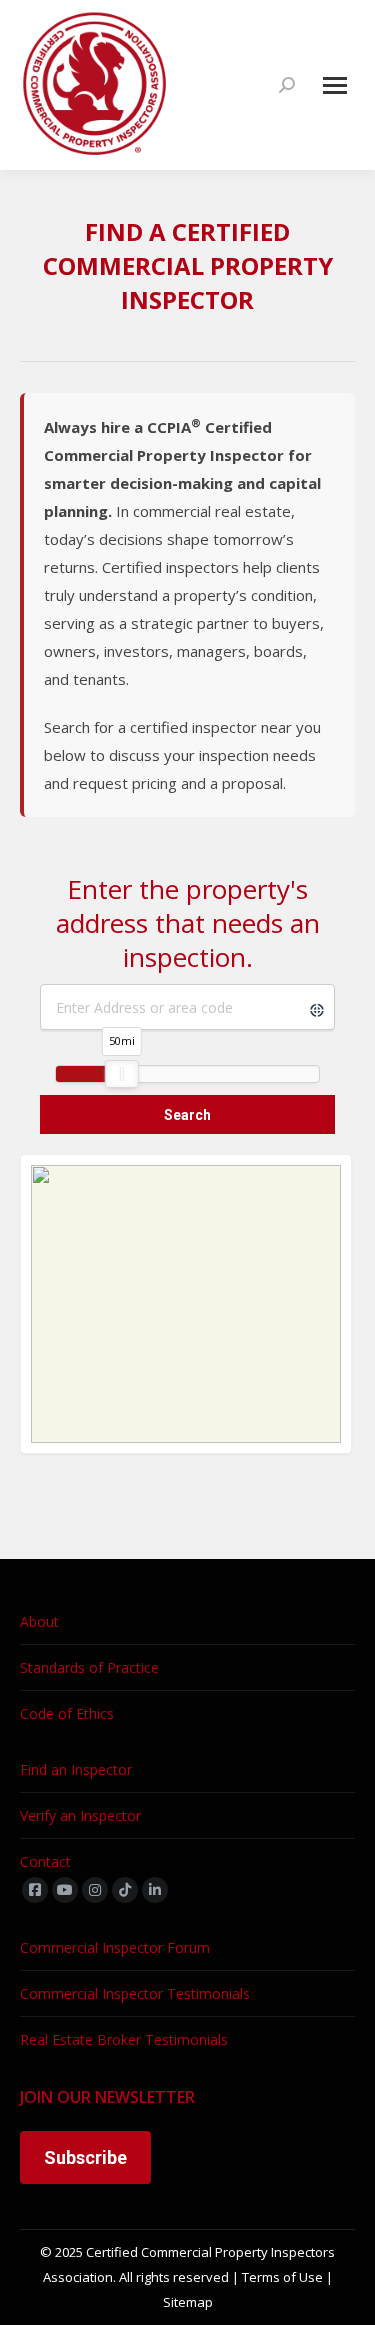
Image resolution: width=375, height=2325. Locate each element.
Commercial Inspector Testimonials (135, 1993)
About (39, 1621)
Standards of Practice (89, 1667)
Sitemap (188, 2302)
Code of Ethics (67, 1713)
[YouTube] (65, 1890)
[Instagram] (95, 1890)
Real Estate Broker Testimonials (124, 2039)
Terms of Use (282, 2277)
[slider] (122, 1074)
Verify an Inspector (80, 1815)
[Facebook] (35, 1890)
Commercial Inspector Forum (115, 1947)
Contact (45, 1861)
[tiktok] (125, 1890)
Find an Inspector (76, 1769)
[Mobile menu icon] (335, 85)
